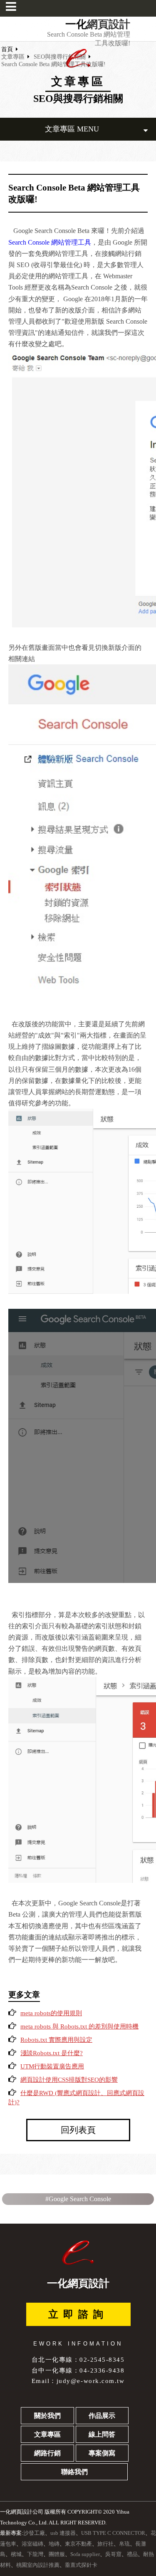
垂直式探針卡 (81, 2565)
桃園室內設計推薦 (38, 2565)
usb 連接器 (63, 2533)
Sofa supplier (85, 2554)
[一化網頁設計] (78, 66)
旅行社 (105, 2544)
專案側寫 (102, 2453)
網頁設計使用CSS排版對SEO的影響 (69, 2080)
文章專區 (13, 57)
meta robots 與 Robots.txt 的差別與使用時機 (79, 2026)
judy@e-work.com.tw (90, 2381)
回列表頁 (78, 2130)
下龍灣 (35, 2554)
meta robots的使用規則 (51, 2013)
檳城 (16, 2554)
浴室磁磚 (32, 2544)
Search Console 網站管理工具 (50, 242)
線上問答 (102, 2434)
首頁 (7, 49)
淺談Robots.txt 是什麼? (52, 2053)
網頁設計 (109, 25)
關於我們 (47, 2416)
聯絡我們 (74, 2472)
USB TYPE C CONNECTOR (113, 2533)
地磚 (54, 2544)
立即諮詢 (78, 2314)
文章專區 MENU (72, 129)
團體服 (57, 2554)
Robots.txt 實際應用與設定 (56, 2040)
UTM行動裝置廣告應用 (52, 2066)
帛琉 (124, 2544)
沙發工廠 (34, 2533)
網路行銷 (47, 2453)
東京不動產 (78, 2544)
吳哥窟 (113, 2554)
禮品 (132, 2554)
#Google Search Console (78, 2199)
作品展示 (102, 2416)
